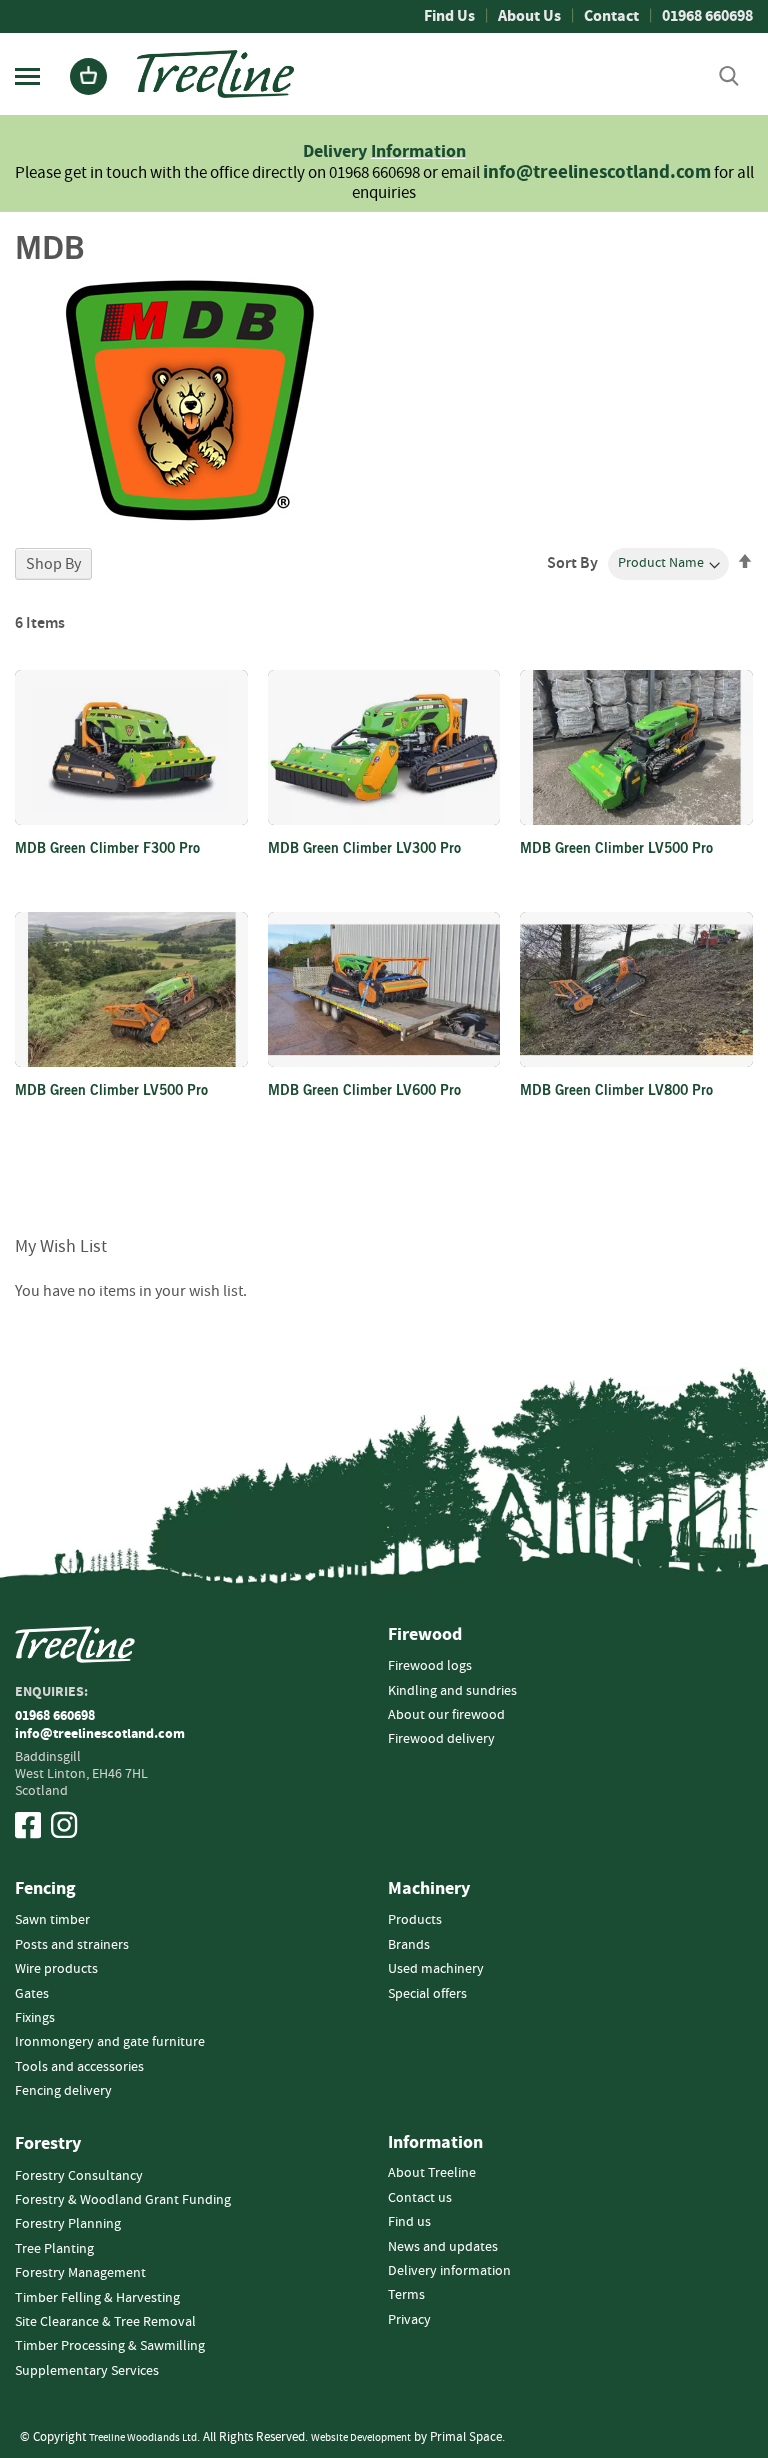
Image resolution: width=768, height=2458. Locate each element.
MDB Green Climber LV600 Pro (364, 1092)
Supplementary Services (87, 2371)
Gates (32, 1994)
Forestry (48, 2144)
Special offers (427, 1994)
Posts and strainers (72, 1945)
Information (418, 151)
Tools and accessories (79, 2067)
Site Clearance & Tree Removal (105, 2322)
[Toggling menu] (27, 76)
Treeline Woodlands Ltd (143, 2437)
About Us (529, 16)
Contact (611, 16)
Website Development (361, 2437)
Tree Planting (54, 2249)
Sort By (572, 562)
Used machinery (436, 1969)
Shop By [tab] (53, 564)
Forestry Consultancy (79, 2176)
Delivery (337, 151)
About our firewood (446, 1715)
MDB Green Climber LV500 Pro (616, 850)
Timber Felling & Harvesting (97, 2298)
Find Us (449, 16)
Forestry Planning (68, 2224)
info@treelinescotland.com (597, 172)
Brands (409, 1945)
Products (415, 1920)
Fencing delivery (63, 2091)
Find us (409, 2222)
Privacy (409, 2320)
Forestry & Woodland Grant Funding (123, 2200)
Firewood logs (430, 1666)
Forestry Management (80, 2273)
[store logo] (215, 74)
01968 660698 (707, 16)
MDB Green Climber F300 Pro (107, 850)
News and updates (443, 2247)
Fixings (35, 2018)
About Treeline (432, 2173)
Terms (406, 2295)
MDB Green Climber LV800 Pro (616, 1092)
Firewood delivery (441, 1739)
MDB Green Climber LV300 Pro (364, 850)
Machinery (429, 1889)
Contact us (420, 2198)
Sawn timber (52, 1920)
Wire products (56, 1969)
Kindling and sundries (452, 1691)
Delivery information (449, 2271)
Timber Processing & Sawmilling (110, 2346)
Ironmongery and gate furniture (110, 2042)
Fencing (45, 1889)
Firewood (425, 1635)
